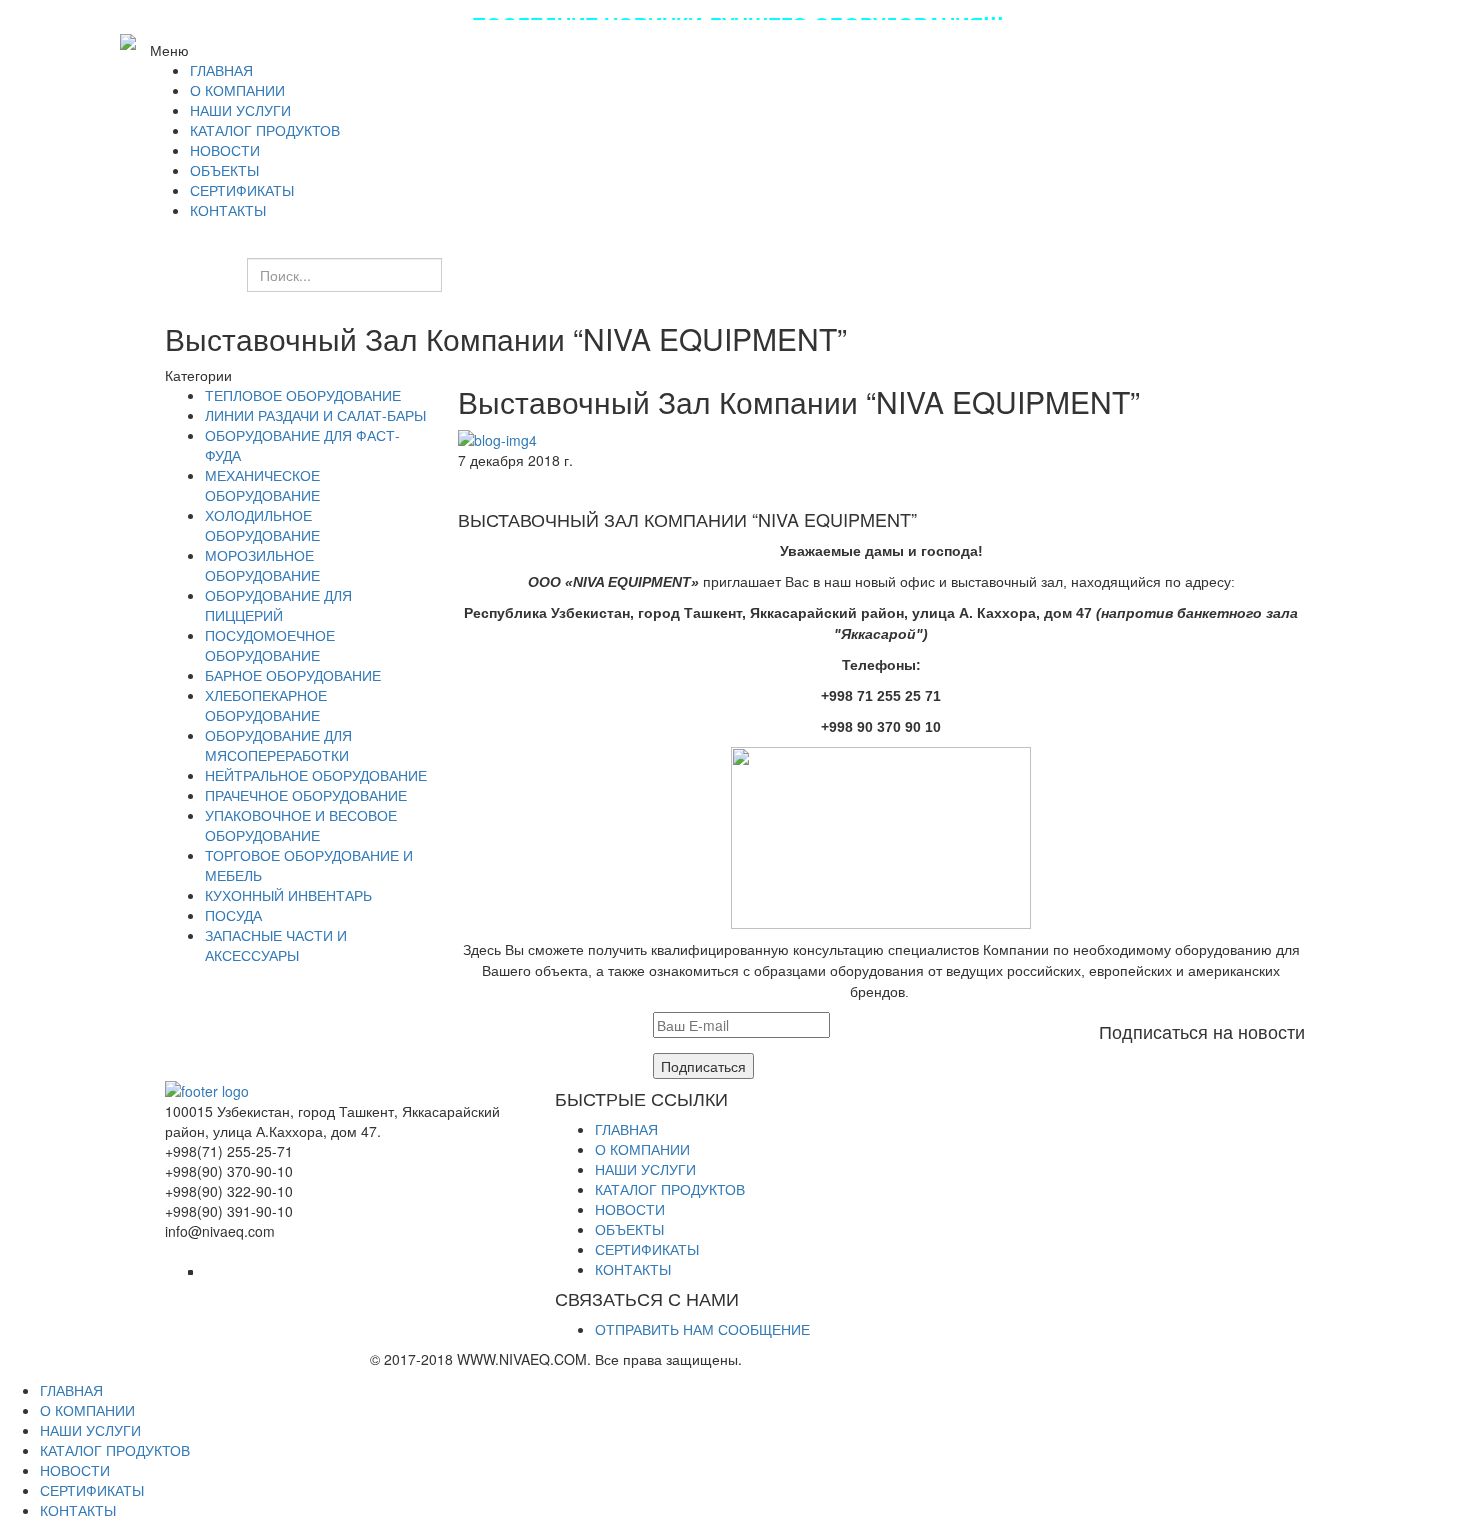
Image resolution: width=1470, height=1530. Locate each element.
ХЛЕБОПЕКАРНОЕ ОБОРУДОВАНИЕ (266, 705)
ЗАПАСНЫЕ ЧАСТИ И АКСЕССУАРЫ (276, 945)
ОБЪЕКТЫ (629, 1229)
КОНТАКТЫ (633, 1269)
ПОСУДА (233, 915)
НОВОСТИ (630, 1209)
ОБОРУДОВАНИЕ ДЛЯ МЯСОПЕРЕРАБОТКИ (278, 745)
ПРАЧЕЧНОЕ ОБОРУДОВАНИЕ (306, 795)
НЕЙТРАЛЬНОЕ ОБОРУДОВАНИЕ (316, 775)
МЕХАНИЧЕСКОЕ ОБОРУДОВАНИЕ (262, 485)
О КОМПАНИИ (642, 1149)
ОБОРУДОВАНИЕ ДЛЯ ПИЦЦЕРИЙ (278, 605)
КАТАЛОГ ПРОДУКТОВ (670, 1189)
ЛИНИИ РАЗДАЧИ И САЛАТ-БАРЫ (315, 415)
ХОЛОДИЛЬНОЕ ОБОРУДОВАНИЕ (262, 525)
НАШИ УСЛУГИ (645, 1169)
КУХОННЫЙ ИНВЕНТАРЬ (288, 895)
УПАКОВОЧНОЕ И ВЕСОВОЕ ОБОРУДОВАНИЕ (301, 825)
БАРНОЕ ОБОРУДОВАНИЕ (293, 675)
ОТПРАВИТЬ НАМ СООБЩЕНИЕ (702, 1329)
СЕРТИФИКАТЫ (647, 1249)
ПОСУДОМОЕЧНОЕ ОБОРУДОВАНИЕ (270, 645)
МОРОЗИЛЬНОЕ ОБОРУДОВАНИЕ (262, 565)
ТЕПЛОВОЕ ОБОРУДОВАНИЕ (303, 395)
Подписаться (703, 1066)
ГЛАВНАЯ (626, 1129)
